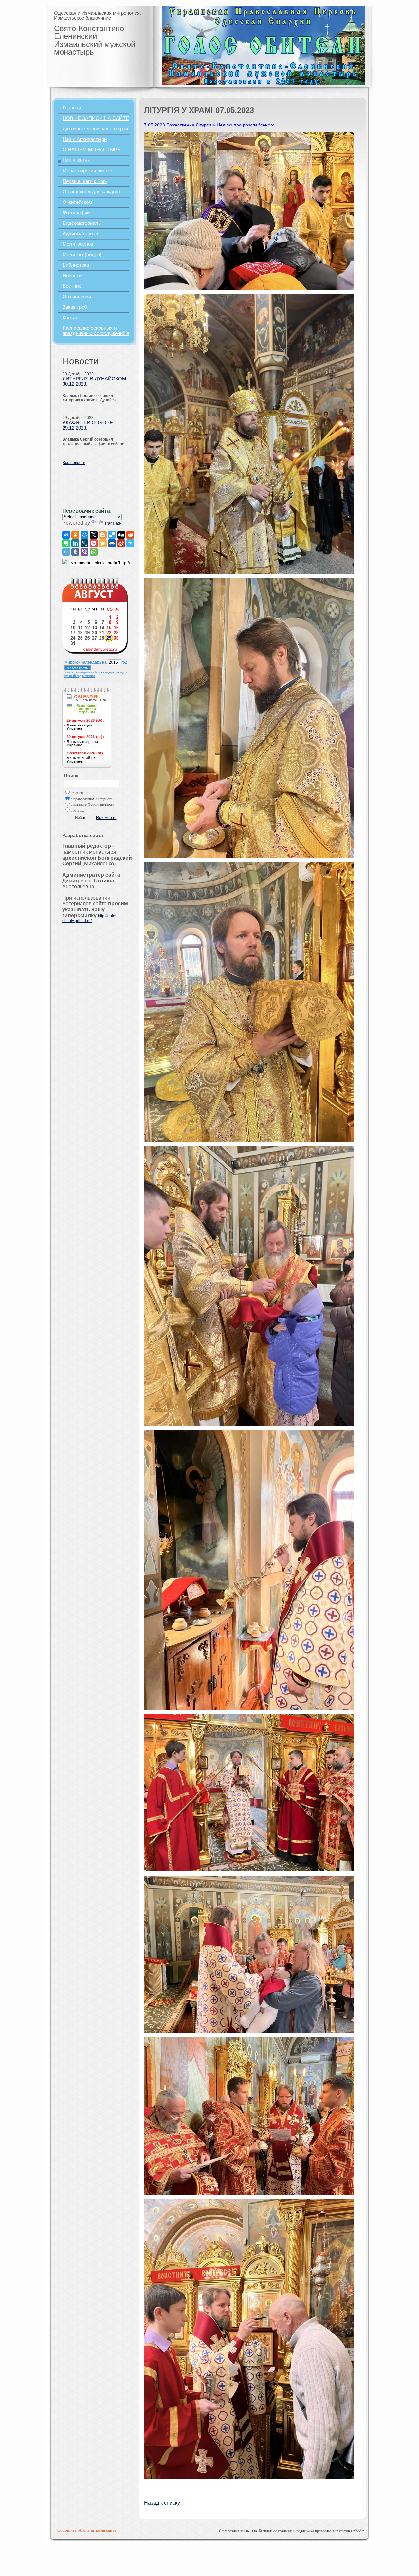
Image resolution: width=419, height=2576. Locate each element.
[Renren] (112, 543)
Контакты (73, 318)
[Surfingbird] (130, 543)
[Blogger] (103, 535)
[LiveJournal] (84, 543)
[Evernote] (66, 543)
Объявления (77, 297)
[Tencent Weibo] (66, 552)
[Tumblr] (75, 552)
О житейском (77, 202)
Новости (72, 276)
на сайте (77, 793)
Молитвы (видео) (82, 255)
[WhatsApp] (94, 552)
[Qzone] (103, 543)
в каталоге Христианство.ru (92, 805)
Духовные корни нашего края (95, 129)
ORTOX (251, 2531)
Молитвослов (78, 244)
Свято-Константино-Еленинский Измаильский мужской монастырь (95, 40)
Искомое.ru (106, 818)
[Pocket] (94, 543)
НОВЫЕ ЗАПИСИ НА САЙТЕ (96, 118)
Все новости (74, 463)
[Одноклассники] (75, 535)
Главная (72, 108)
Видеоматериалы (82, 223)
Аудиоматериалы (82, 234)
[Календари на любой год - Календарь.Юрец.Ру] (95, 652)
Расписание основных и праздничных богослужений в (96, 331)
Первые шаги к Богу (85, 181)
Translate (113, 523)
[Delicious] (112, 535)
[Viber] (84, 552)
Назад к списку (162, 2503)
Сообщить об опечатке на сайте (87, 2530)
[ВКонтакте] (66, 535)
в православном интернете (91, 799)
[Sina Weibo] (121, 543)
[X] (94, 535)
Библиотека (76, 265)
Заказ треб (75, 307)
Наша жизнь (76, 160)
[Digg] (121, 535)
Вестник (72, 286)
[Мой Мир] (84, 535)
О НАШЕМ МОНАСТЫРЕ (91, 150)
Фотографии (76, 213)
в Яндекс (78, 811)
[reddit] (130, 535)
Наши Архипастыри (85, 139)
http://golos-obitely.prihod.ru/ (90, 918)
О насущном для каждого (91, 192)
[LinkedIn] (75, 543)
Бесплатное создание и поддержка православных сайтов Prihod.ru (312, 2531)
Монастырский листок (88, 171)
